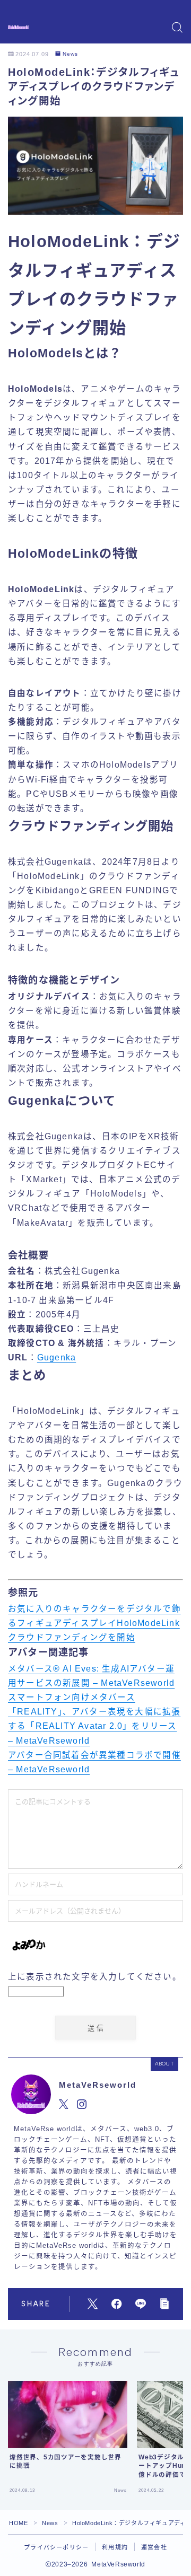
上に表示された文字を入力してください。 (95, 1977)
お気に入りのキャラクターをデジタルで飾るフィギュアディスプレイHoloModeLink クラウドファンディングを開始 (94, 1623)
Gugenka (57, 1357)
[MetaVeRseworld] (18, 27)
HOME (18, 2523)
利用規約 (115, 2547)
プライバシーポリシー (56, 2547)
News (70, 54)
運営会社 (154, 2547)
